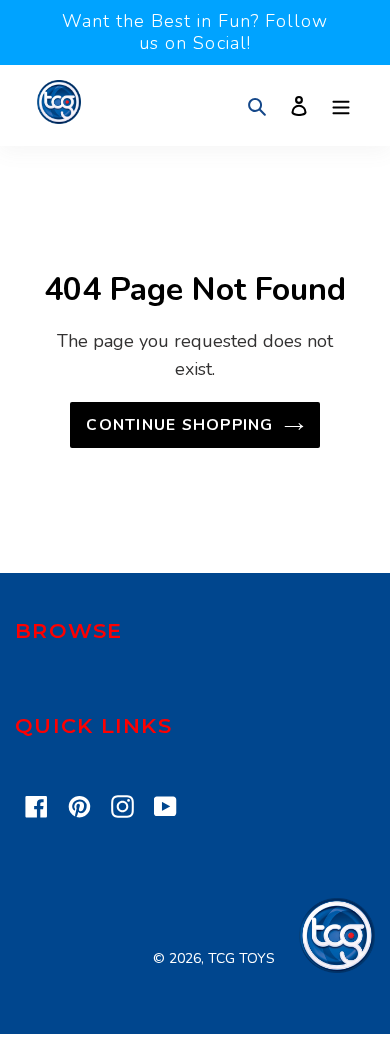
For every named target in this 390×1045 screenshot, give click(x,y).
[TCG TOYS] (337, 968)
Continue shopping (179, 425)
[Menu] (341, 105)
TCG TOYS (241, 958)
